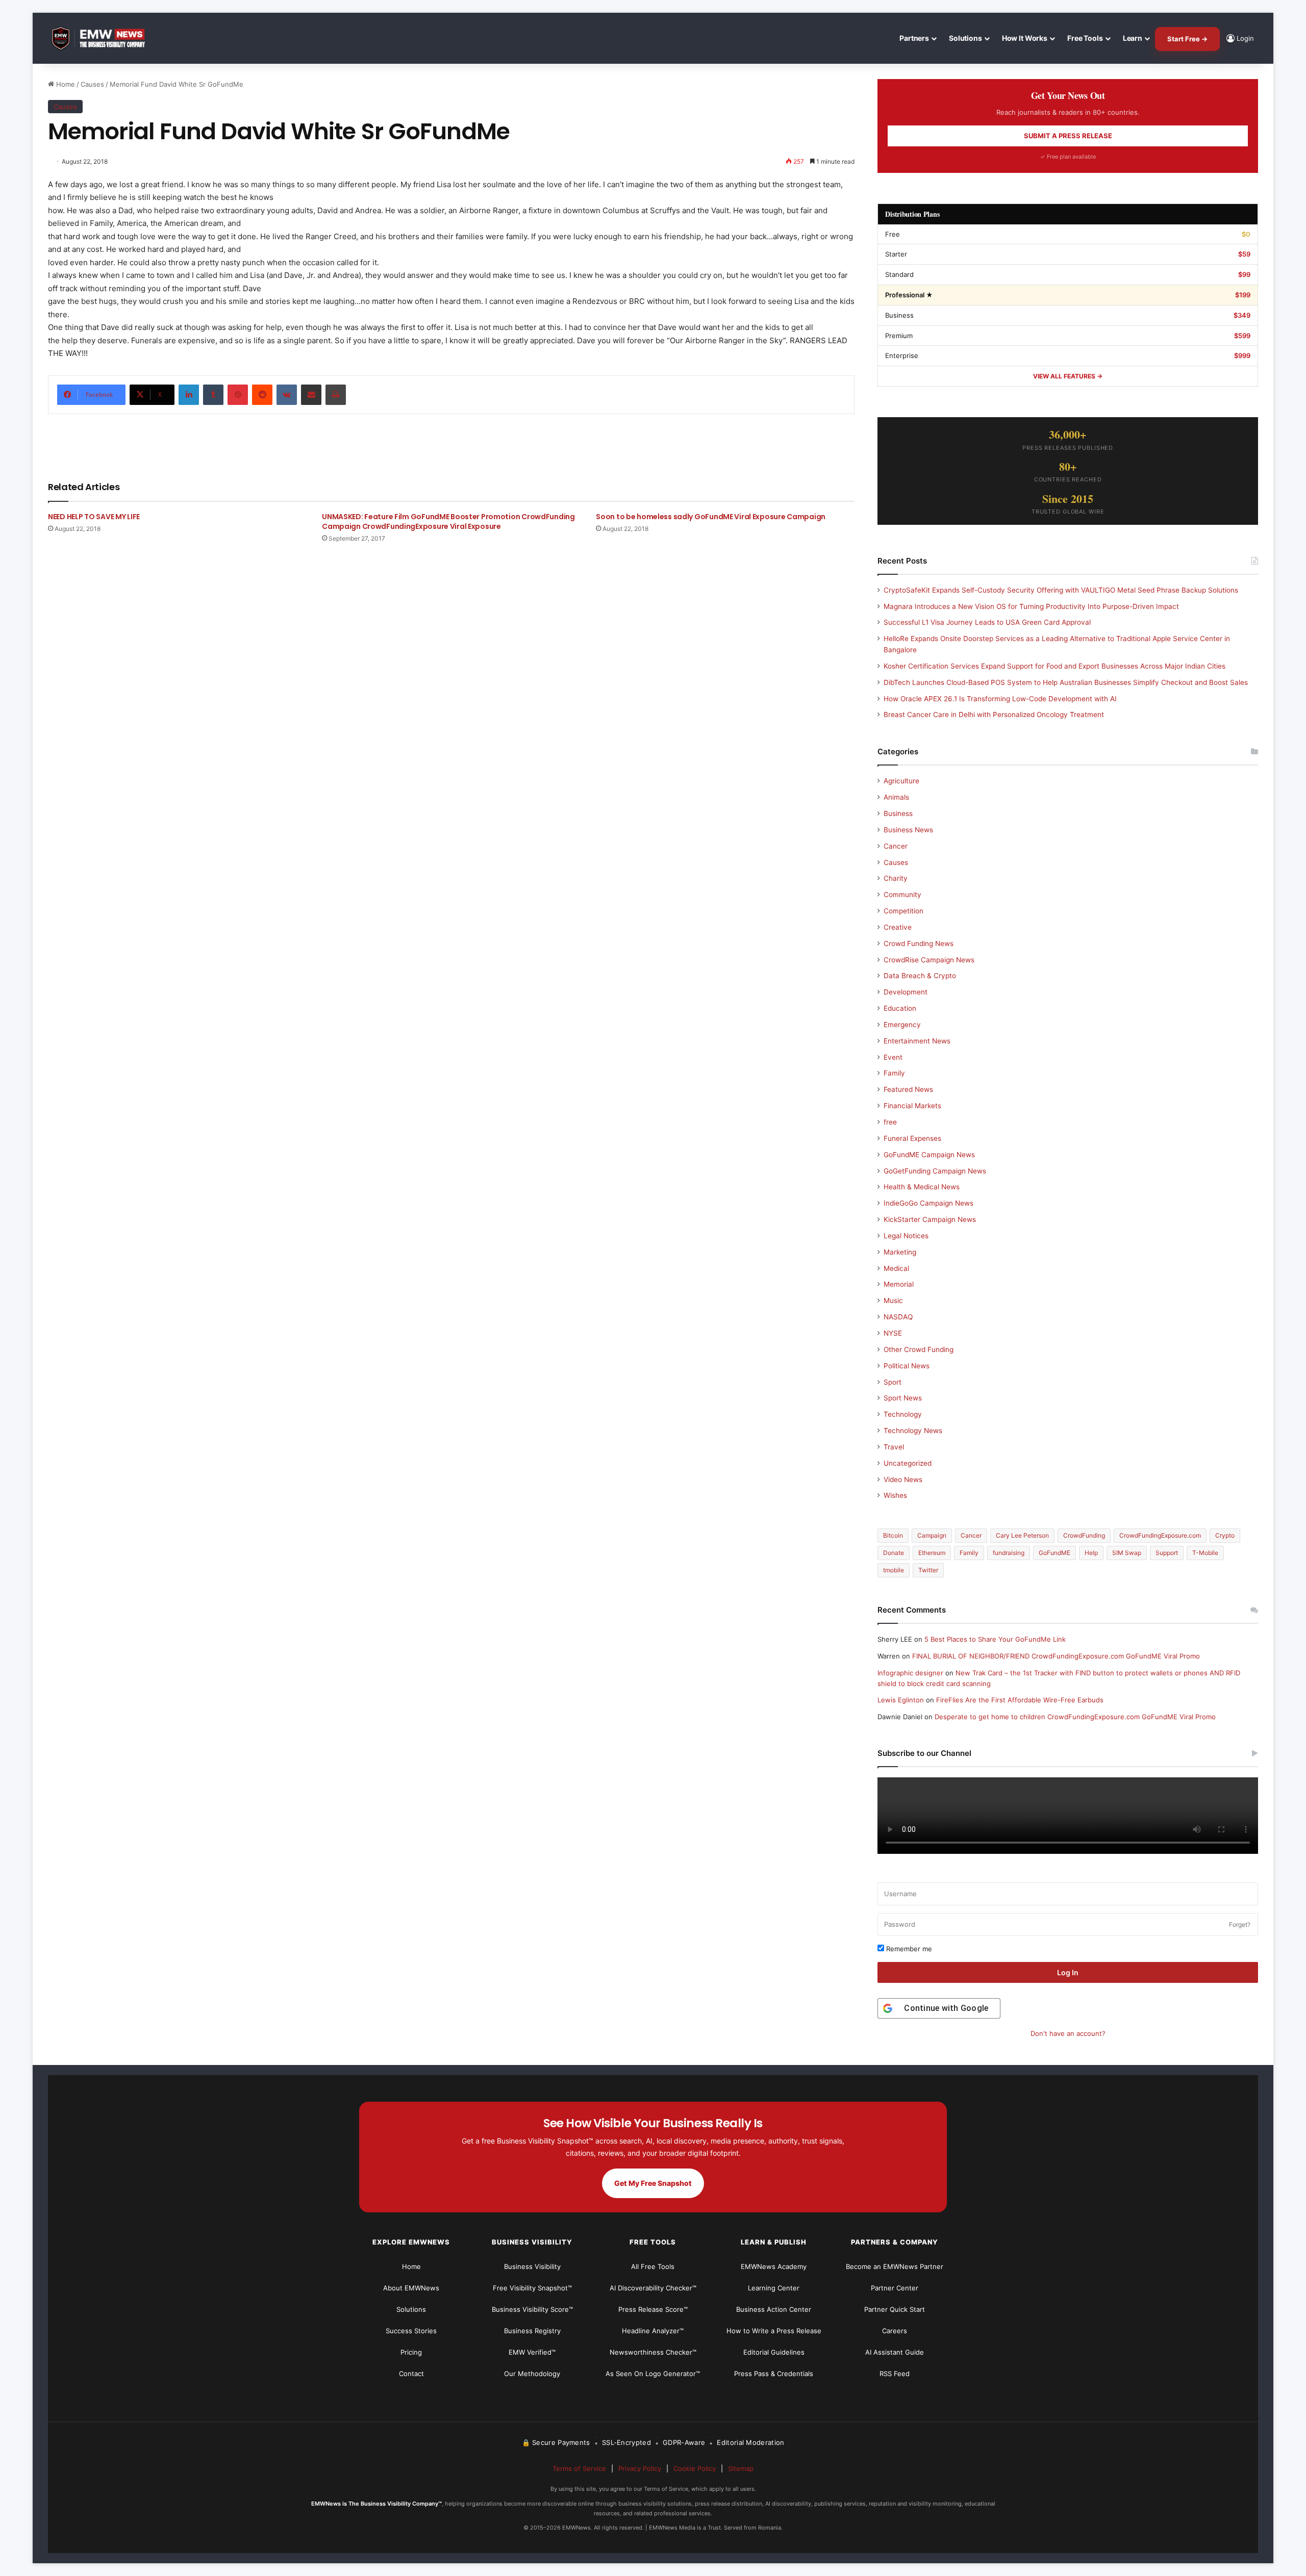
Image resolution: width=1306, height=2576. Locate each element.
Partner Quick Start (895, 2309)
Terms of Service (579, 2468)
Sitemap (741, 2468)
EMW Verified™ (532, 2352)
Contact (411, 2374)
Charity (896, 878)
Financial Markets (912, 1106)
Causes (92, 84)
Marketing (900, 1252)
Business (898, 813)
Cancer (896, 846)
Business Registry (532, 2331)
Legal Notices (906, 1236)
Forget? (1240, 1924)
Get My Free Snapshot (653, 2183)
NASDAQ (898, 1317)
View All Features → (1068, 376)
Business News (908, 830)
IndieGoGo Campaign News (928, 1203)
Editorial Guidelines (774, 2352)
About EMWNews (411, 2288)
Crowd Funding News (919, 943)
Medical (896, 1268)
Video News (903, 1480)
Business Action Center (774, 2309)
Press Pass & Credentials (774, 2374)
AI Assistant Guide (895, 2352)
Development (906, 992)
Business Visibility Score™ (532, 2309)
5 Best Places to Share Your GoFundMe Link (995, 1639)
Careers (895, 2331)
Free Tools (1085, 38)
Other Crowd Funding (919, 1349)
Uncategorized (908, 1463)
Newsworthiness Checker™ (653, 2352)
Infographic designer (910, 1673)
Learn (1133, 38)
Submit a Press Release (1068, 136)
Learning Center (774, 2288)
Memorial (899, 1284)
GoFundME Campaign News (929, 1155)
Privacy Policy (640, 2468)
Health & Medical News (922, 1187)
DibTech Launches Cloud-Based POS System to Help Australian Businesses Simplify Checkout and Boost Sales (1066, 682)
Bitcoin (893, 1535)
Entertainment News (917, 1041)
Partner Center (895, 2288)
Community (902, 895)
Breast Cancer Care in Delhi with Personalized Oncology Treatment (994, 715)
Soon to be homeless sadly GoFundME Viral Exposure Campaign (711, 517)
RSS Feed (895, 2374)
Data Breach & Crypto (920, 976)
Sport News (903, 1398)
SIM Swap (1127, 1553)
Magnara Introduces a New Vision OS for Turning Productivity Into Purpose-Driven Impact (1031, 606)
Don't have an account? (1068, 2033)
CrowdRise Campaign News (929, 960)
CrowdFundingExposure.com (1160, 1535)
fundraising (1009, 1553)
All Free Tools (653, 2266)
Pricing (411, 2352)
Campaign (932, 1535)
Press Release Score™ (653, 2309)
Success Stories (411, 2331)
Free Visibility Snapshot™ (532, 2288)
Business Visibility (532, 2266)
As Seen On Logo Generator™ (653, 2374)
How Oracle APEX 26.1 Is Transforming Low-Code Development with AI (1000, 699)
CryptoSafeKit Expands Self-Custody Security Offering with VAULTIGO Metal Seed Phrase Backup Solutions (1061, 590)
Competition (903, 911)
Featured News (908, 1089)
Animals (896, 797)
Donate (894, 1553)
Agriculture (901, 781)
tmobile (894, 1570)
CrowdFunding (1084, 1535)
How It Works (1025, 38)
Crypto (1225, 1535)
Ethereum (932, 1553)
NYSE (893, 1333)
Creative (898, 927)
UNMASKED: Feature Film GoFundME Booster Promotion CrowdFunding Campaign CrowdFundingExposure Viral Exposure (448, 521)
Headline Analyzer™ (653, 2331)
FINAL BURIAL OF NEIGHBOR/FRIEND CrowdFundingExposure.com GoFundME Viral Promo (1056, 1656)
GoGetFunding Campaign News (935, 1171)
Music (893, 1300)
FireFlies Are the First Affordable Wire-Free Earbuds (1020, 1700)
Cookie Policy (695, 2468)
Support (1167, 1553)
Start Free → (1187, 39)
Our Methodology (532, 2374)
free (890, 1122)
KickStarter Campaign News (930, 1219)
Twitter (928, 1570)
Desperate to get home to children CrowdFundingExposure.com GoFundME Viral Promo (1075, 1717)
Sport (893, 1382)
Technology (903, 1414)
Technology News (913, 1431)
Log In (1068, 1972)
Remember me (908, 1949)
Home (65, 84)
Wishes (895, 1495)
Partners (914, 38)
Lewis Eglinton (901, 1700)
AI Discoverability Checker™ (653, 2288)
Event (893, 1057)
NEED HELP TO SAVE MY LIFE (94, 517)
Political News (907, 1366)
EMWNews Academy (774, 2266)
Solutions (965, 38)
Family (894, 1073)
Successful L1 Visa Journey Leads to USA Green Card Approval (987, 622)
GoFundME (1054, 1553)
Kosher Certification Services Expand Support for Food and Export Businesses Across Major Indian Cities (1054, 666)
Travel (894, 1447)
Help (1091, 1553)
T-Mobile (1205, 1553)
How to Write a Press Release (774, 2331)
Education (900, 1008)
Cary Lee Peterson (1022, 1535)
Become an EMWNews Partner (895, 2266)
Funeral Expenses (912, 1138)
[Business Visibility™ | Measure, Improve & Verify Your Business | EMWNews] (104, 39)
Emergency (902, 1025)
